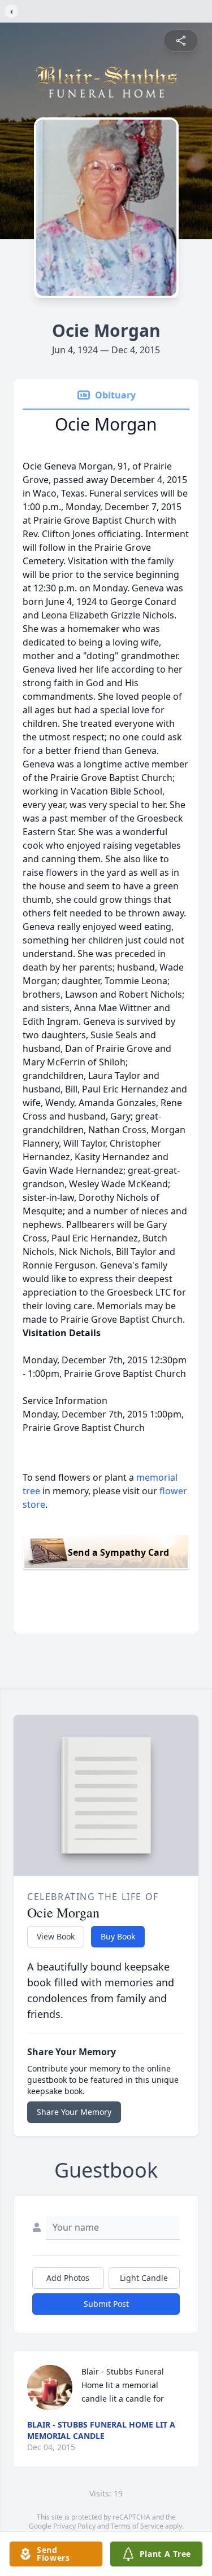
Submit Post (106, 2304)
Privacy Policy (74, 2526)
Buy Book (118, 1936)
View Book (56, 1936)
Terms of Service (137, 2526)
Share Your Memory (74, 2112)
